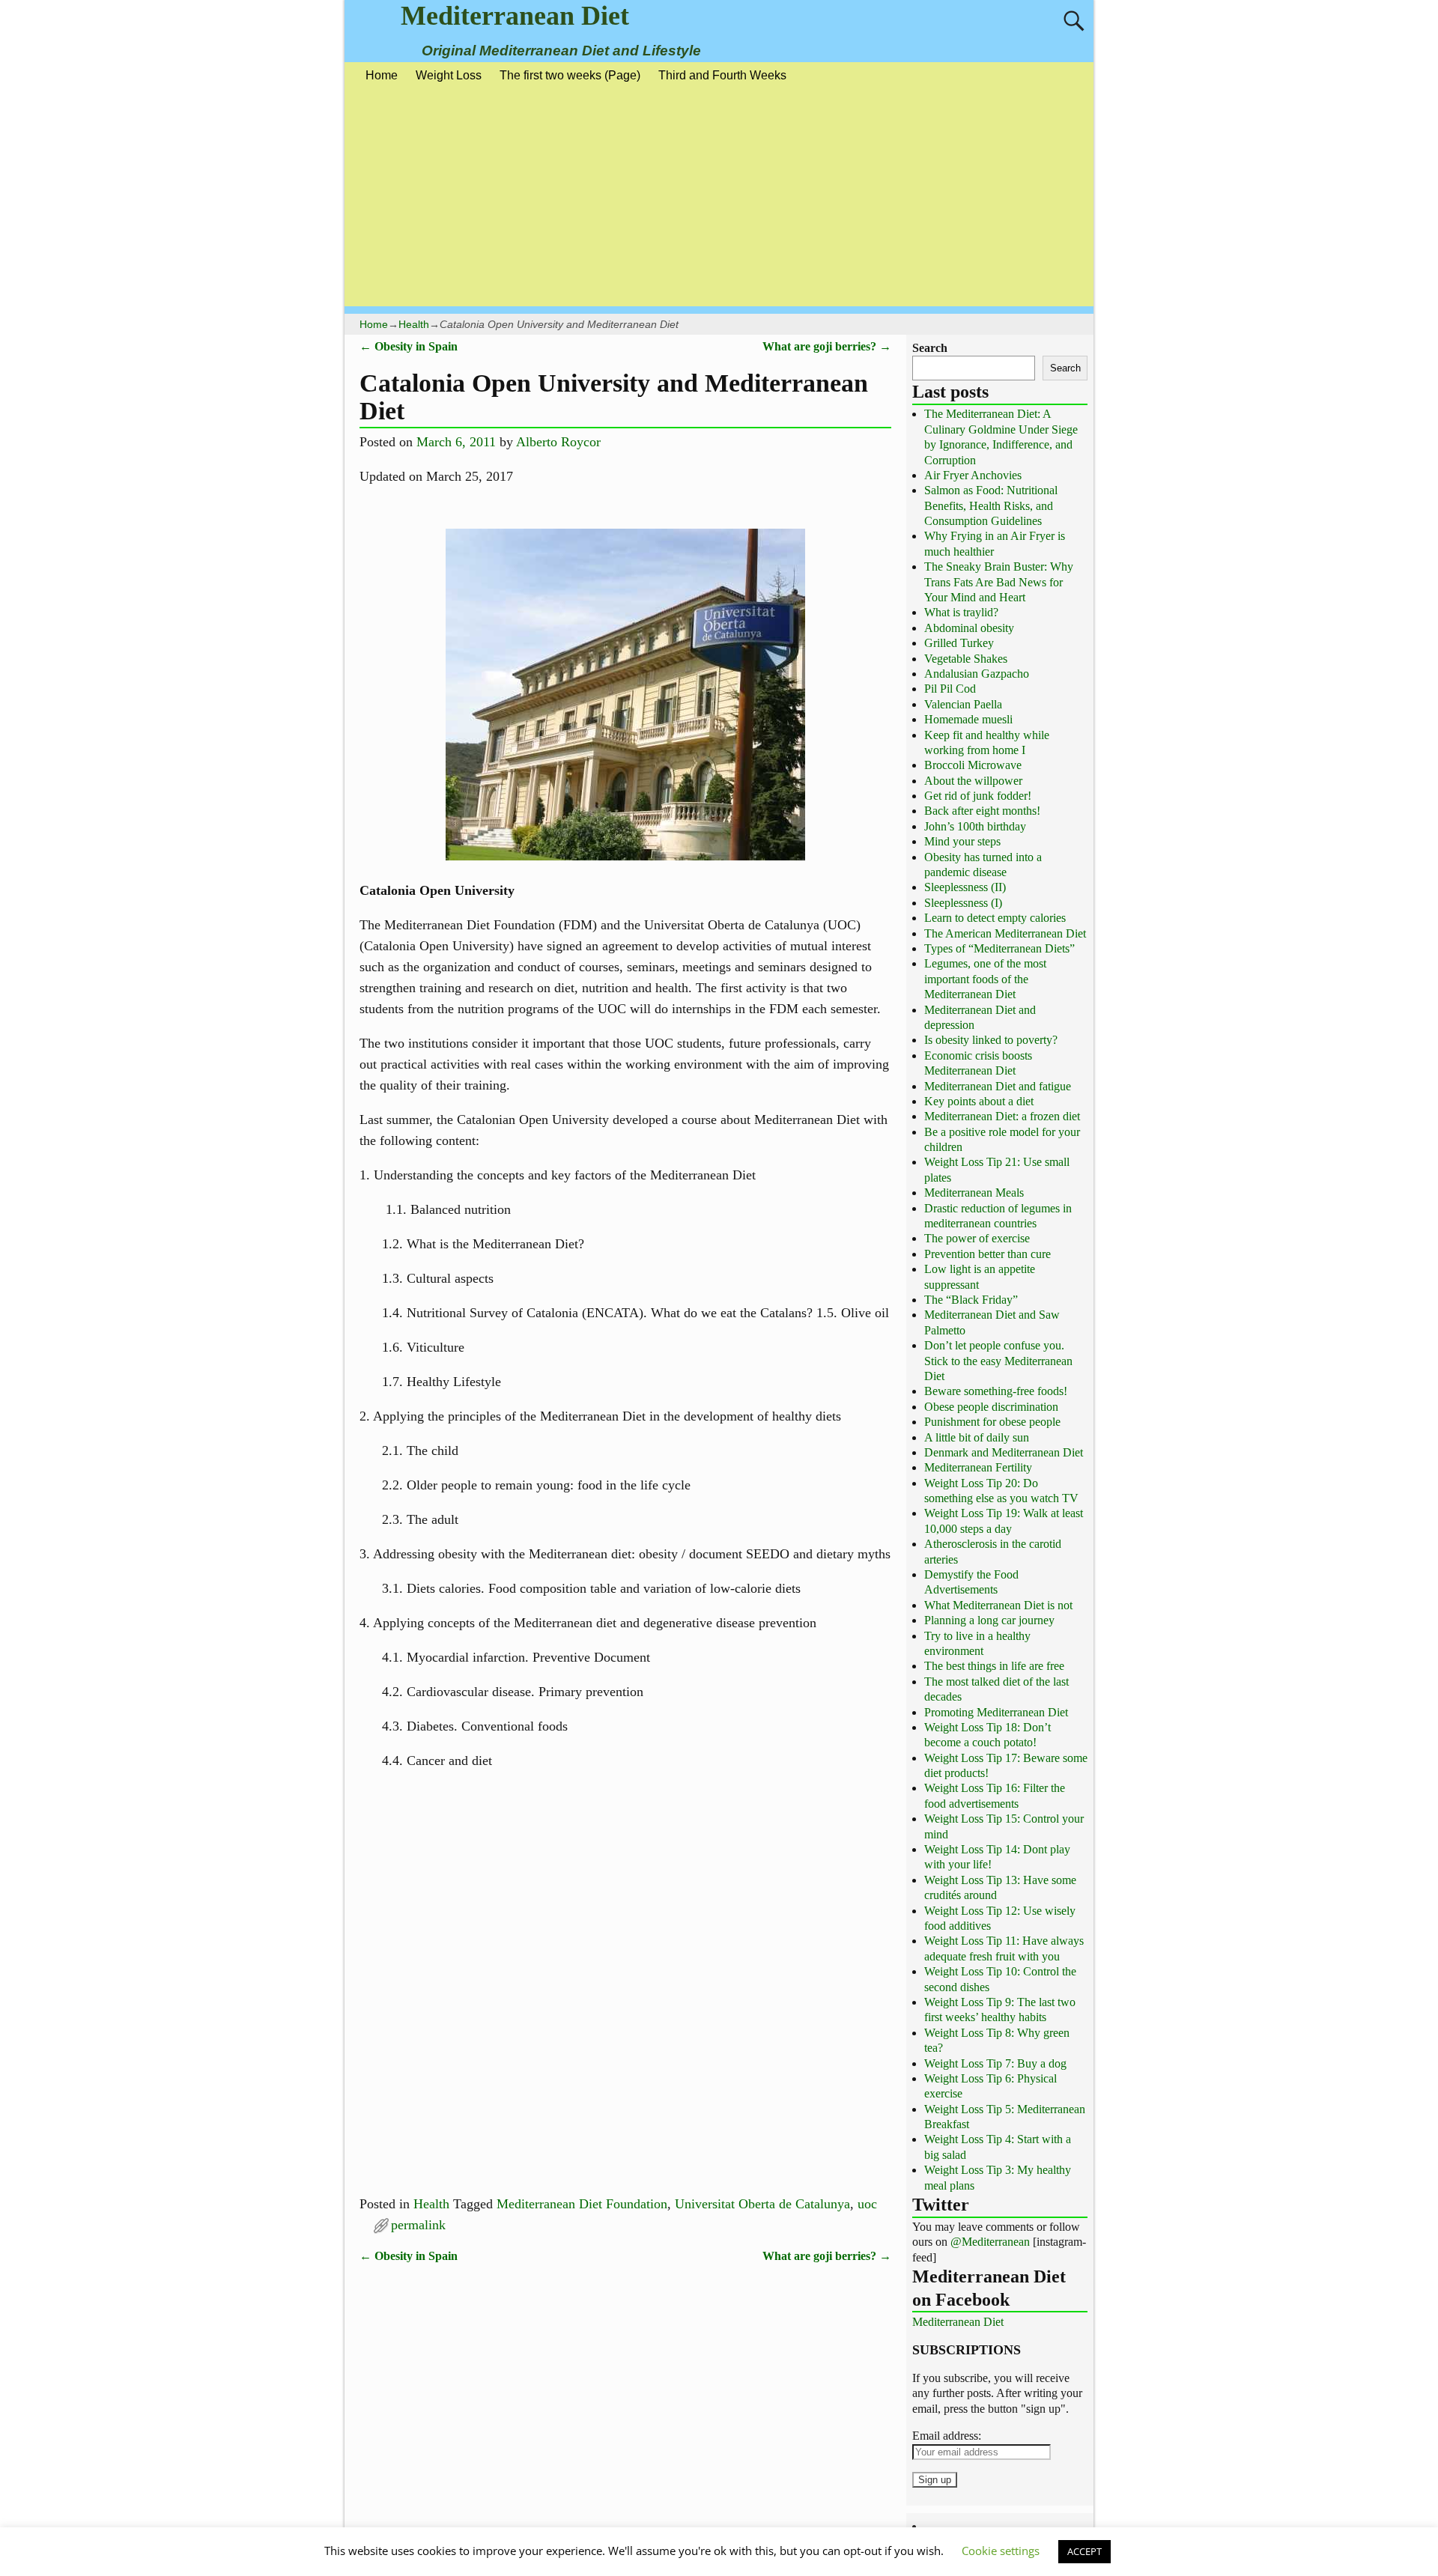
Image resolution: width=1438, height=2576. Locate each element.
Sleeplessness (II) (965, 887)
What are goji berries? (827, 347)
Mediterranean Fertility (978, 1467)
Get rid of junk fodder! (978, 796)
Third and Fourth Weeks (722, 75)
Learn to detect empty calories (995, 918)
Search (930, 348)
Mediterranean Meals (974, 1193)
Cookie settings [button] (1001, 2551)
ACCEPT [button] (1084, 2551)
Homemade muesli (968, 719)
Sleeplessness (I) (963, 903)
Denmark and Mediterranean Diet (1004, 1452)
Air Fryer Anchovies (973, 475)
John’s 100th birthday (975, 826)
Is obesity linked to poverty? (991, 1040)
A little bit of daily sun (977, 1437)
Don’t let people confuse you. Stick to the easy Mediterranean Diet (998, 1361)
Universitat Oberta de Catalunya (762, 2204)
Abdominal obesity (969, 628)
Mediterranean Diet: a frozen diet (1002, 1116)
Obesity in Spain (409, 347)
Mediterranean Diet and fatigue (998, 1086)
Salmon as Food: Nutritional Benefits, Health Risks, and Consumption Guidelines (991, 505)
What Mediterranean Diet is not (998, 1605)
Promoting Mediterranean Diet (996, 1712)
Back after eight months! (982, 811)
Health (414, 324)
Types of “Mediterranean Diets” (999, 948)
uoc (867, 2204)
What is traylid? (961, 612)
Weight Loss (449, 75)
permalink (418, 2225)
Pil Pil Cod (950, 689)
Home (382, 75)
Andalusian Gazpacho (977, 674)
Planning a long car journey (989, 1620)
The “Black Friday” (971, 1300)
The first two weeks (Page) (570, 75)
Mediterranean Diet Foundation (582, 2204)
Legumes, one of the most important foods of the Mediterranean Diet (985, 979)
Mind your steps (962, 841)
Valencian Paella (963, 704)
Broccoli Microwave (973, 765)
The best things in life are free (994, 1666)
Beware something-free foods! (996, 1391)
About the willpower (973, 781)
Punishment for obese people (992, 1422)
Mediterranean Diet (515, 16)
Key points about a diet (979, 1101)
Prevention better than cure (988, 1254)
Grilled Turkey (959, 643)
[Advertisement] (719, 201)
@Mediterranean (990, 2242)
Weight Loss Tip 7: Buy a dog (995, 2063)
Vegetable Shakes (966, 659)
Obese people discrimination (991, 1407)
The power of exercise (977, 1238)
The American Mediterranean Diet (1005, 933)
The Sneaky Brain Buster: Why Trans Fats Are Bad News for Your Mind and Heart (999, 582)
